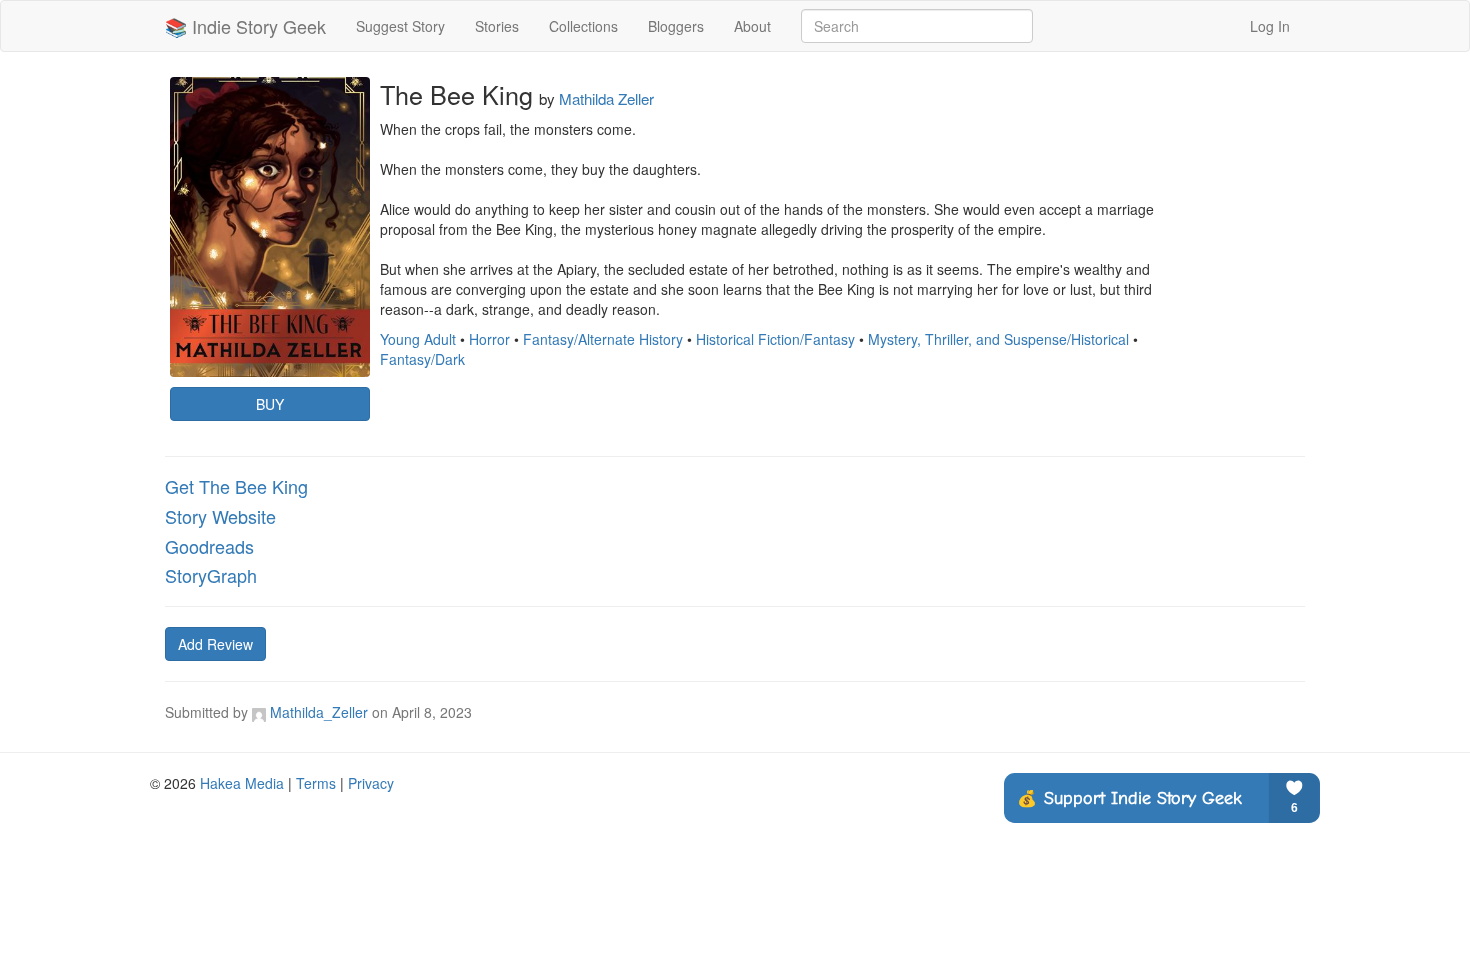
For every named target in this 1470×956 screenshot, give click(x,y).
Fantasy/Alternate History (603, 339)
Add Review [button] (215, 644)
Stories (497, 26)
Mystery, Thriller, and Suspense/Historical (998, 339)
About (752, 26)
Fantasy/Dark (422, 359)
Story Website (220, 516)
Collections (583, 26)
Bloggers (676, 26)
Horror (489, 339)
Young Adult (418, 339)
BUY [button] (270, 404)
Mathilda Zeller (606, 98)
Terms (316, 783)
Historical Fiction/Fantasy (775, 339)
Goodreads (209, 546)
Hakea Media (242, 783)
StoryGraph (211, 575)
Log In (1270, 26)
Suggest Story (400, 26)
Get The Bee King (236, 486)
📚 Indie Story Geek (245, 26)
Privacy (371, 783)
